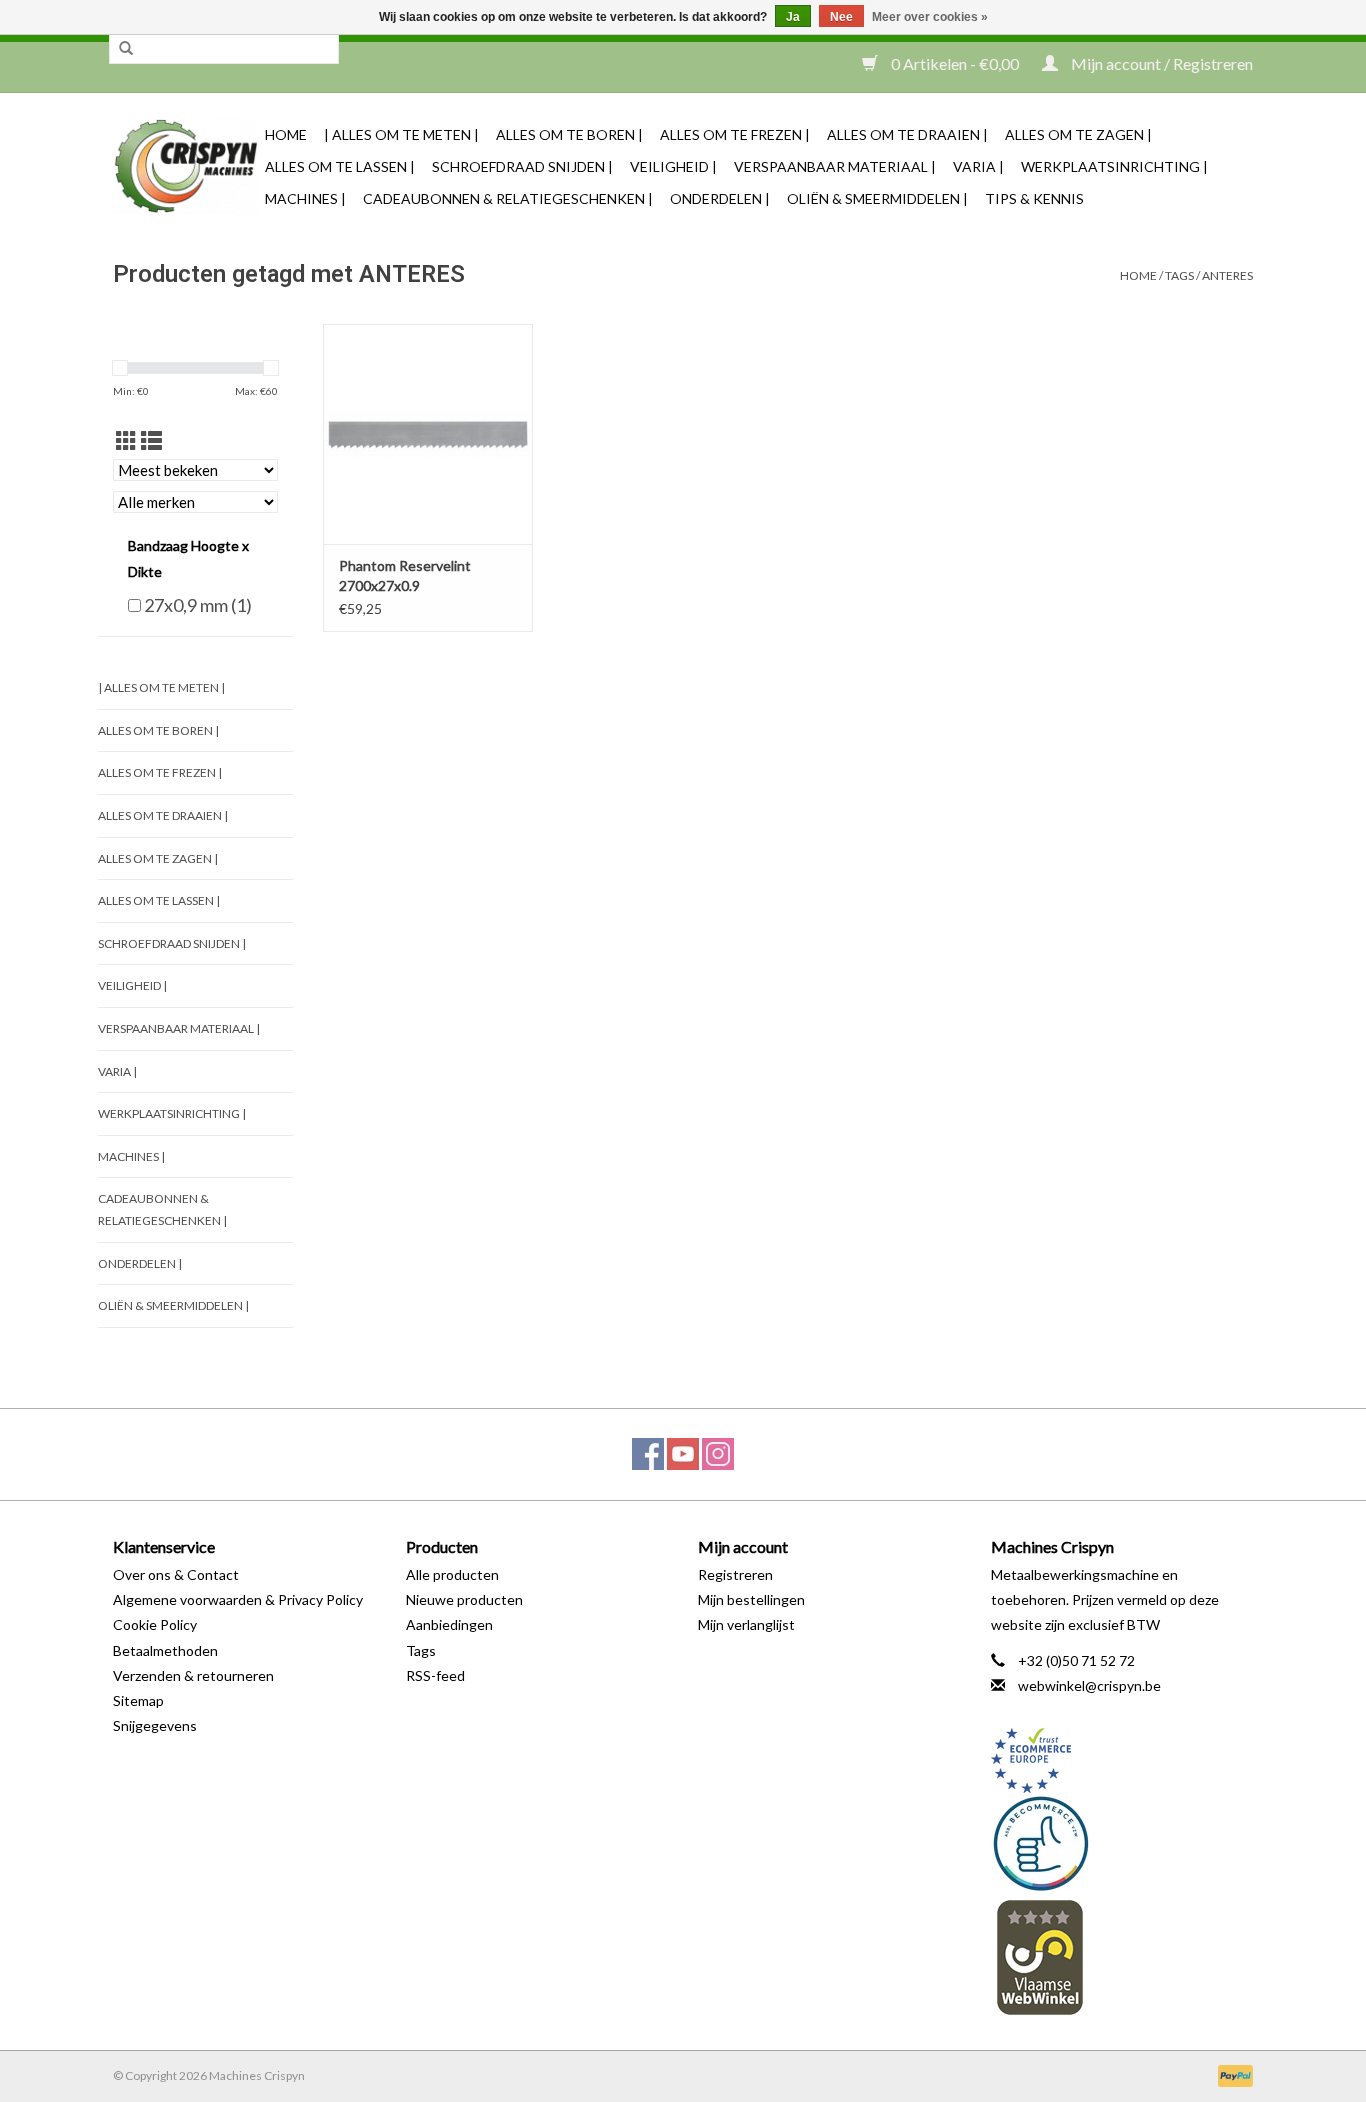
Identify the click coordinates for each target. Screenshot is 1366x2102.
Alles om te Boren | (569, 134)
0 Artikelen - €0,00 (955, 63)
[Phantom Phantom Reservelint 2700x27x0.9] (428, 434)
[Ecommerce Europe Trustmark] (1122, 1760)
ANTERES (1227, 275)
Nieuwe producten (464, 1599)
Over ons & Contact (176, 1574)
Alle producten (452, 1574)
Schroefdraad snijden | (522, 166)
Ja (793, 17)
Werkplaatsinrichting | (1114, 166)
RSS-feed (435, 1675)
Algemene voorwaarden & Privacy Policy (238, 1599)
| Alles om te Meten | (401, 134)
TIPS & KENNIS (1034, 198)
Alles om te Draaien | (907, 134)
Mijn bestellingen (751, 1599)
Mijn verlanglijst (746, 1624)
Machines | (305, 198)
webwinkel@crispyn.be (1089, 1685)
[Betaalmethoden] (1232, 2074)
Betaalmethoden (165, 1650)
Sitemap (138, 1700)
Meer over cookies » (930, 17)
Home (286, 134)
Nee (841, 17)
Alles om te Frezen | (735, 134)
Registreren (735, 1574)
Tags (1179, 275)
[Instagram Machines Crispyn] (718, 1454)
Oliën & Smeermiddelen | (877, 198)
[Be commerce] (1122, 1843)
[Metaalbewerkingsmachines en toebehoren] (186, 166)
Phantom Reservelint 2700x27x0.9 (405, 575)
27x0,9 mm (198, 605)
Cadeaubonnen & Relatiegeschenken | (508, 198)
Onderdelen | (720, 198)
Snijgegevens (155, 1725)
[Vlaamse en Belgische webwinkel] (1122, 1956)
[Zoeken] (126, 49)
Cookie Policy (155, 1624)
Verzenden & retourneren (193, 1675)
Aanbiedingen (449, 1624)
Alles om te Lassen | (340, 166)
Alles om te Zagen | (1078, 134)
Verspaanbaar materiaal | (835, 166)
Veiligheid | (673, 166)
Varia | (978, 166)
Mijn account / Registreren (1160, 63)
